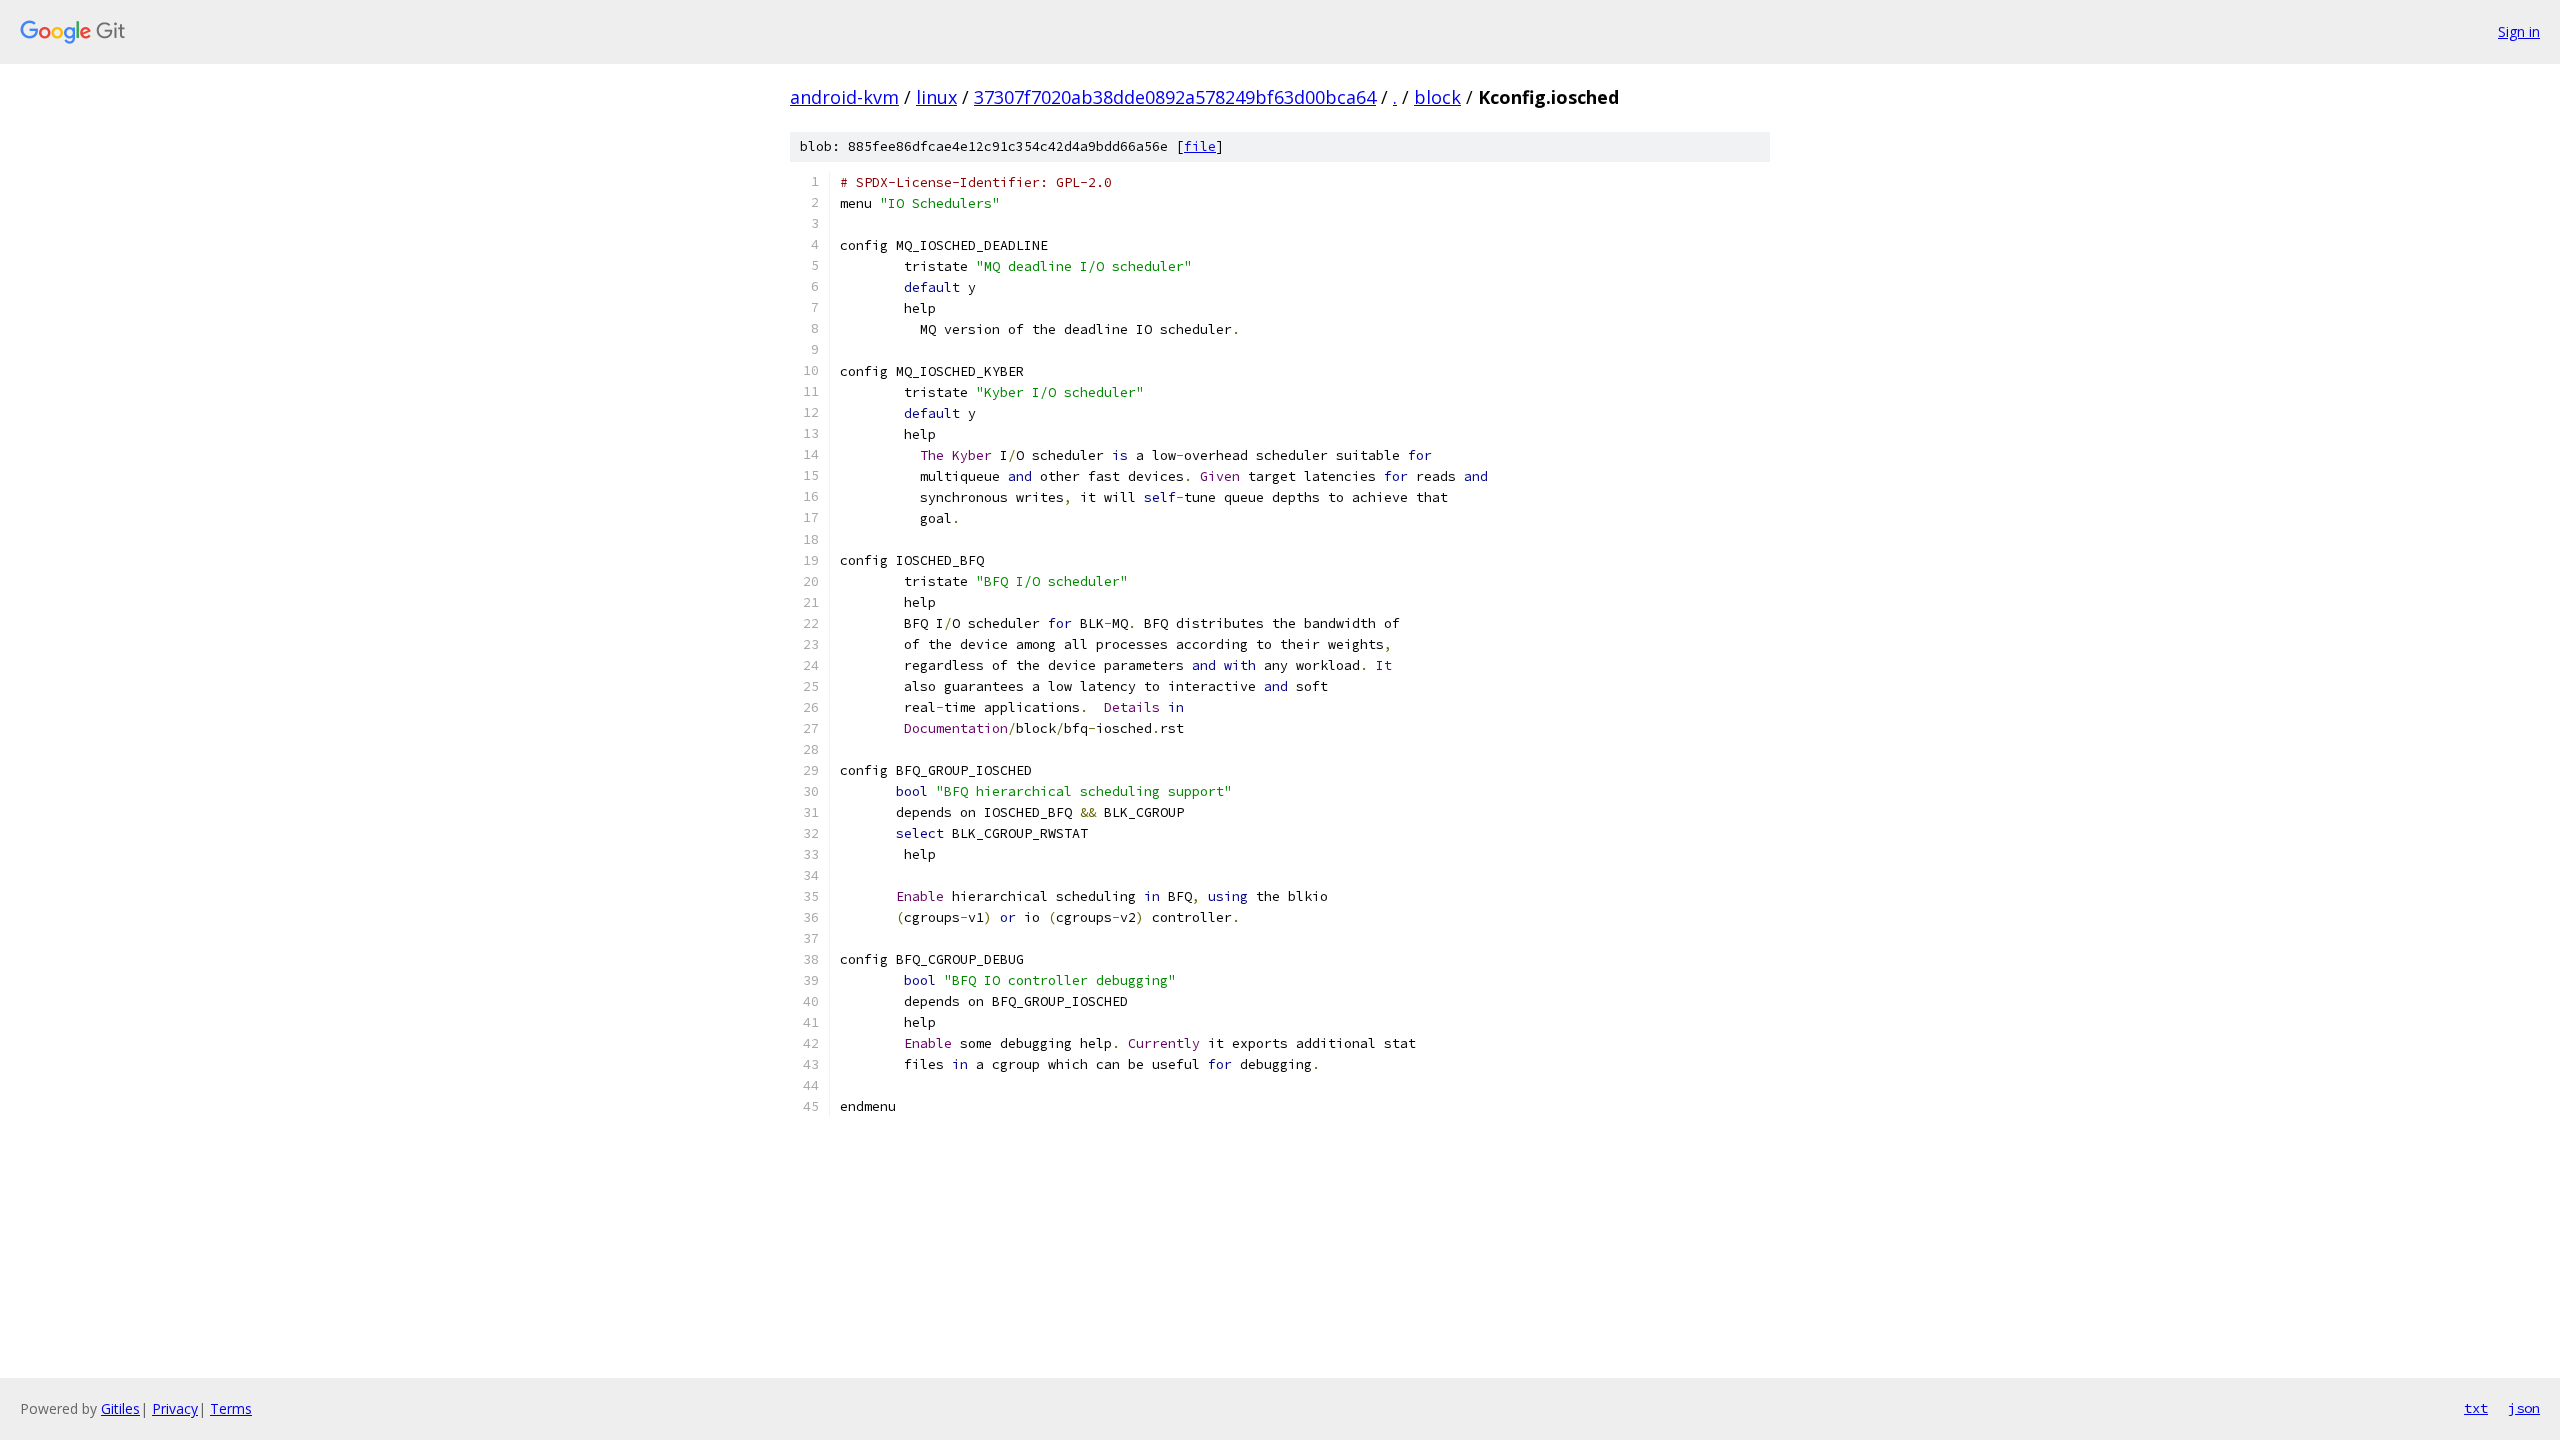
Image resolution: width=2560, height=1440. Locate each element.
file (1200, 146)
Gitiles (120, 1408)
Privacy (175, 1408)
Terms (231, 1408)
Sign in (2519, 31)
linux (936, 97)
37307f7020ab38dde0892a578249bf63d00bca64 (1175, 97)
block (1437, 97)
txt (2476, 1408)
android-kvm (844, 97)
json (2524, 1408)
